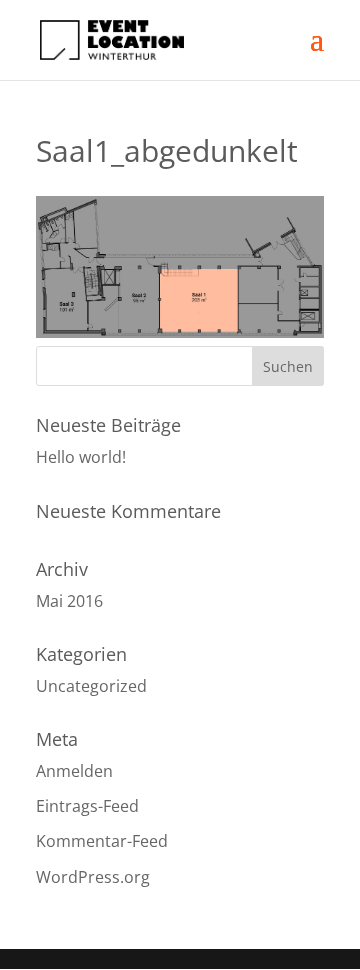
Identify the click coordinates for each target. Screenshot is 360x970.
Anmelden (74, 771)
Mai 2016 (69, 601)
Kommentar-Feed (102, 841)
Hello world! (81, 457)
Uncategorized (91, 686)
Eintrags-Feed (87, 806)
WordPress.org (93, 877)
